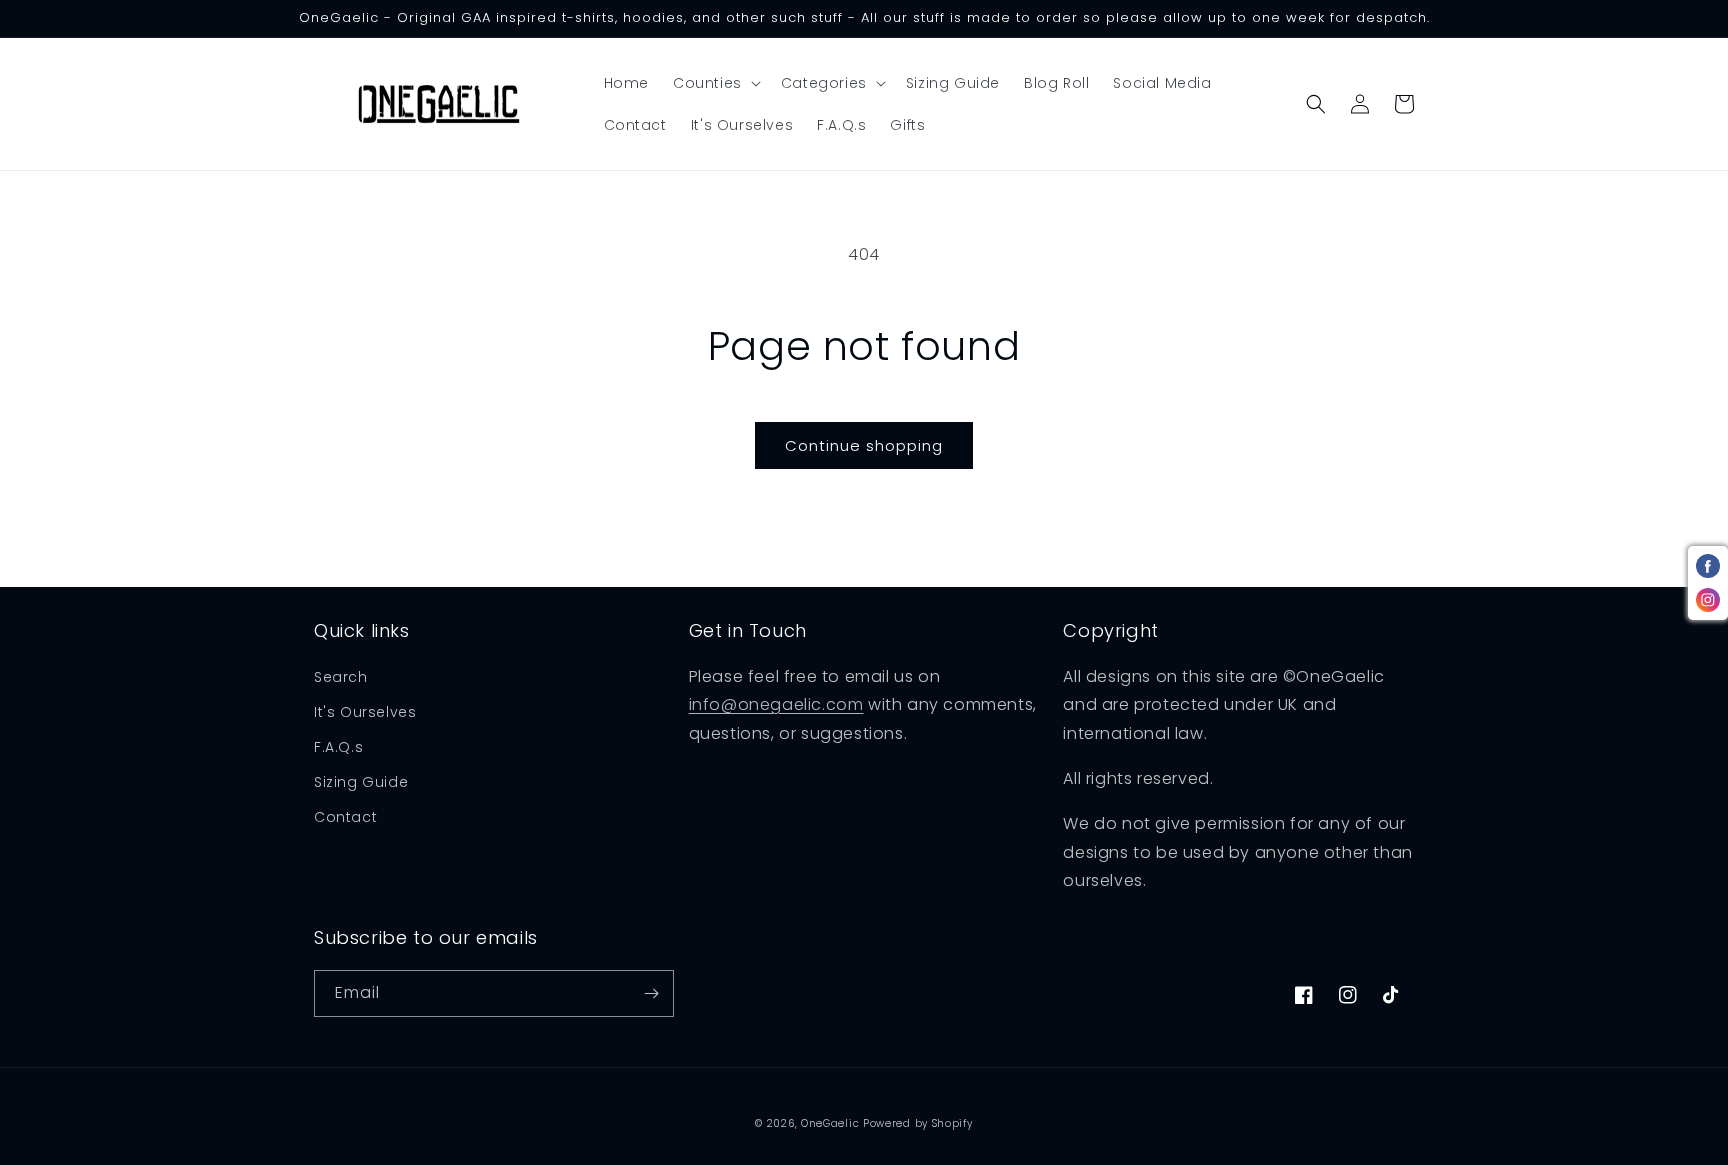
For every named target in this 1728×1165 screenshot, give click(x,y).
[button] (715, 83)
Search (341, 677)
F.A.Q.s (338, 747)
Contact (345, 817)
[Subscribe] (651, 993)
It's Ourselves (365, 712)
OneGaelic (830, 1123)
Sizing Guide (361, 782)
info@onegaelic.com (776, 704)
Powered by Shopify (918, 1123)
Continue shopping (864, 445)
